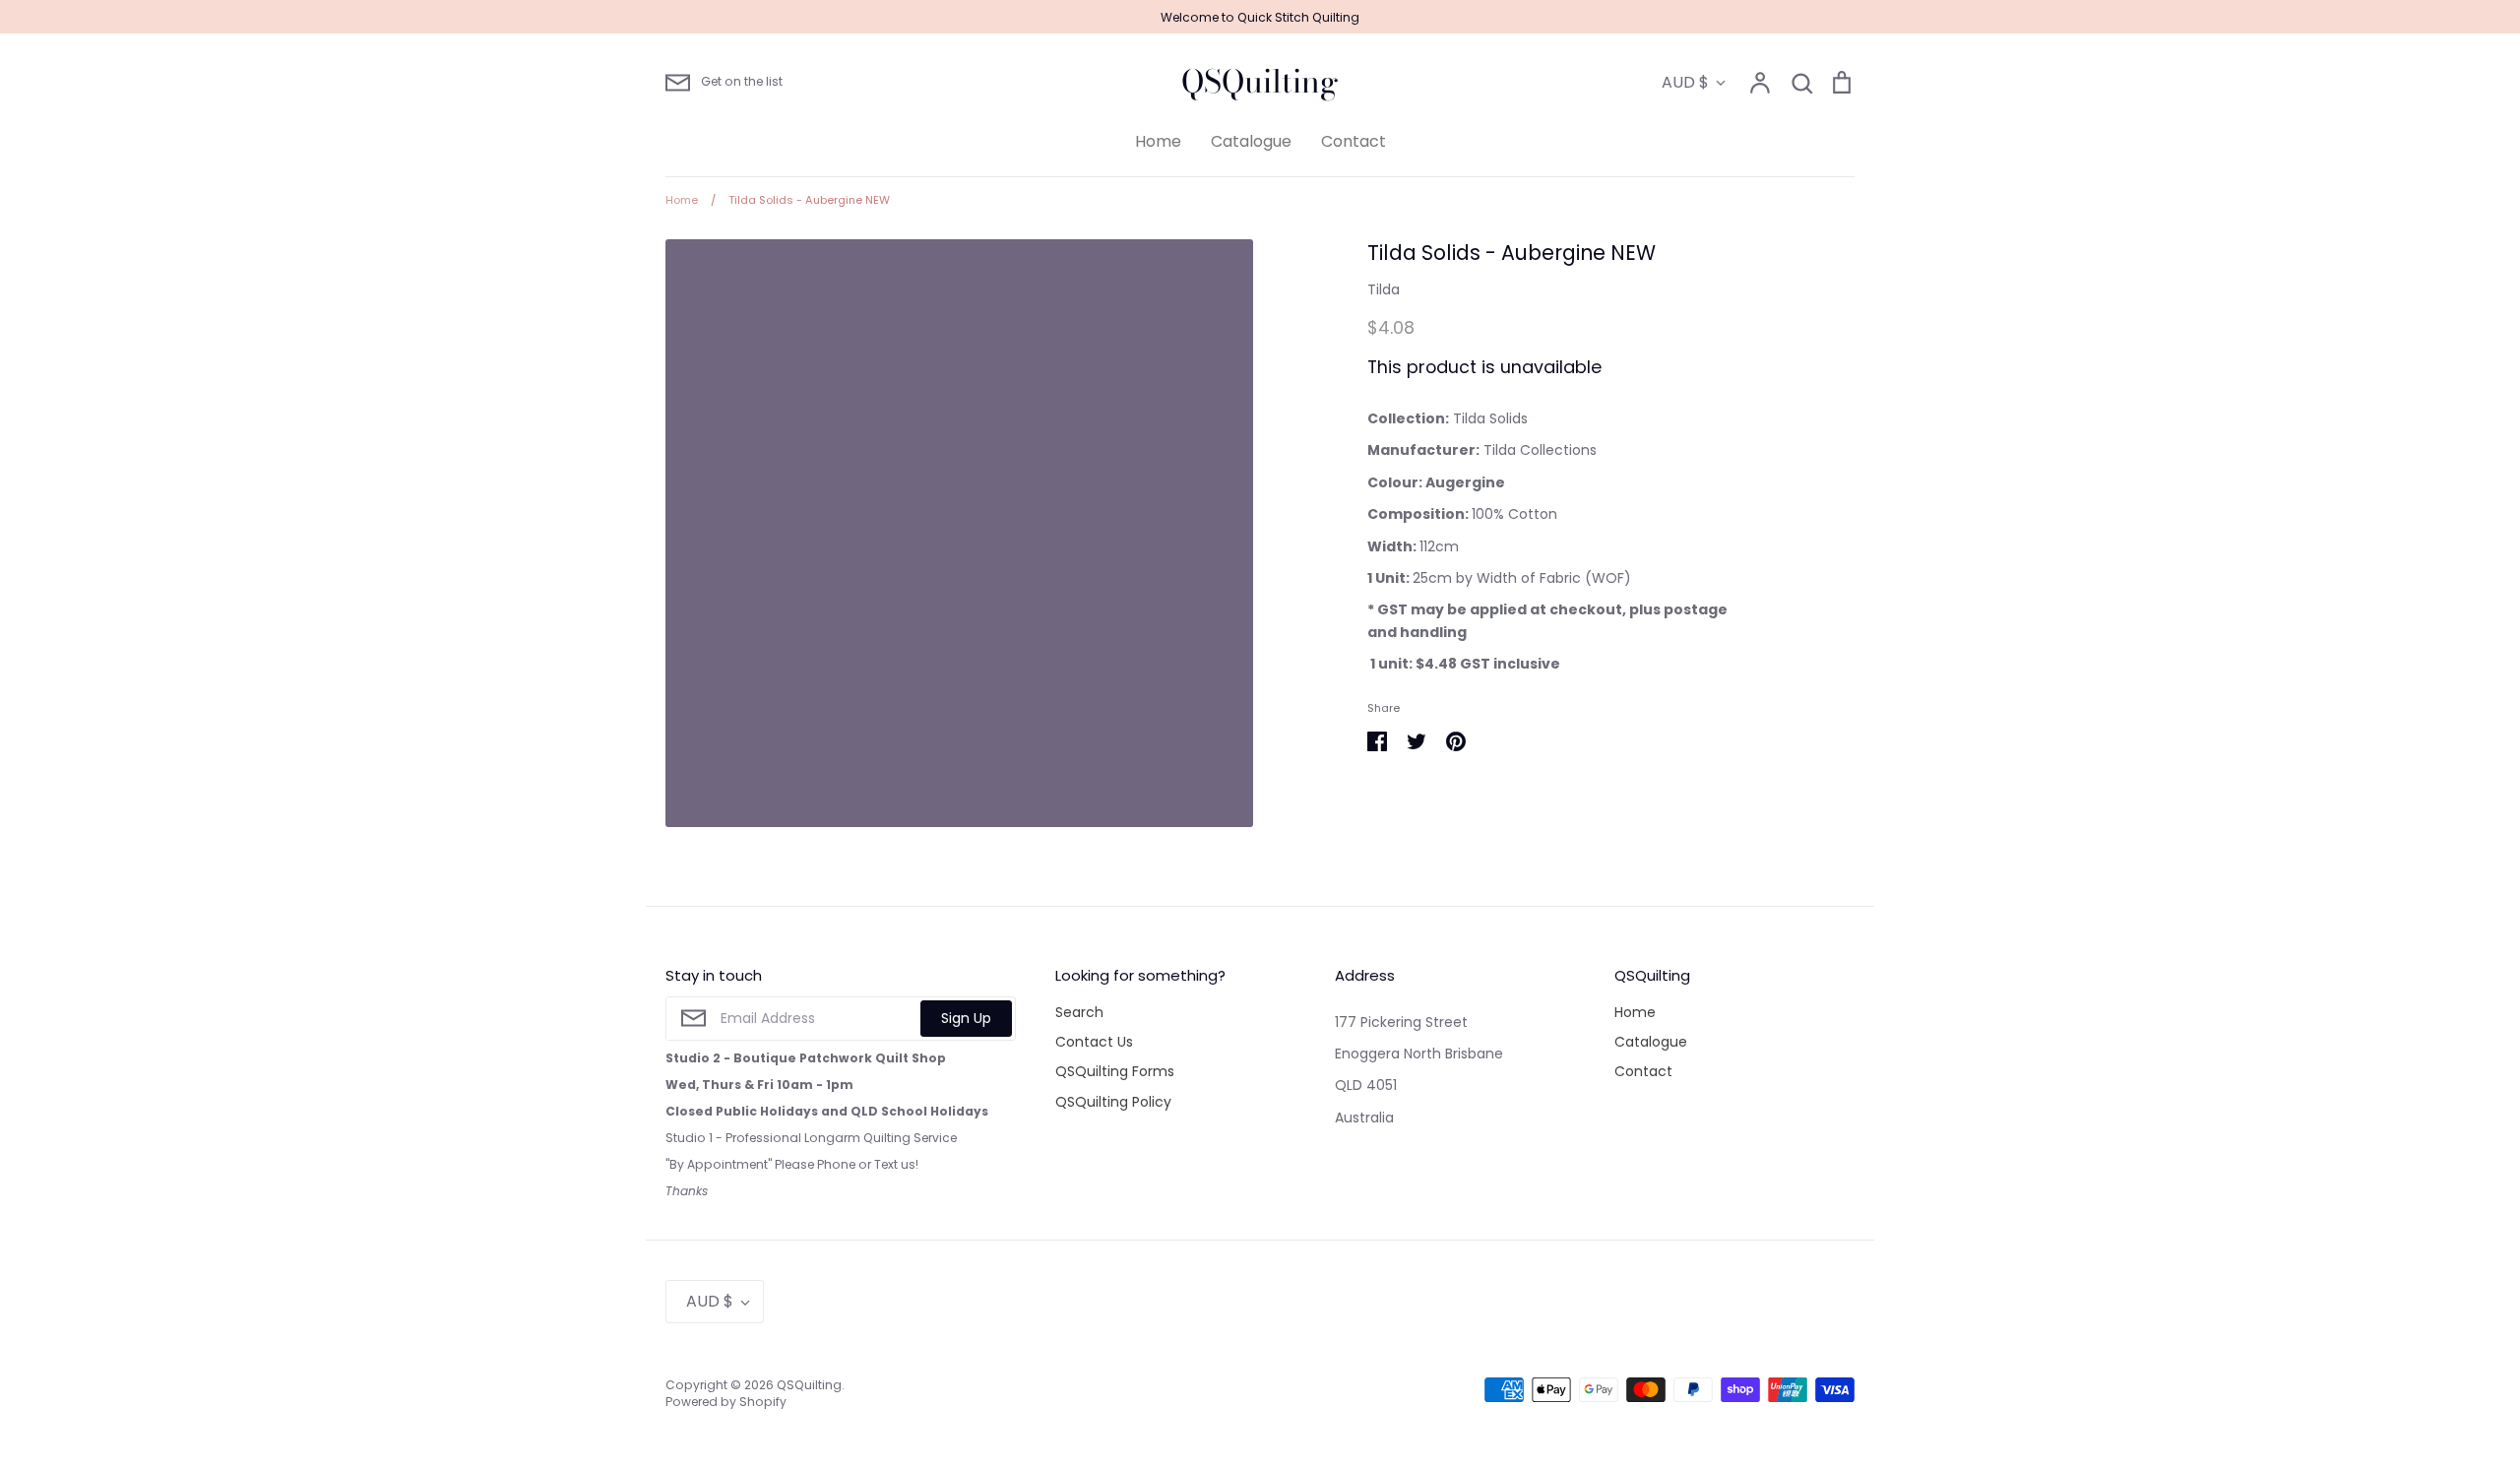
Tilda (1384, 289)
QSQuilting (1260, 82)
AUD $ (1685, 82)
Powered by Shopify (726, 1402)
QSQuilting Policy (1113, 1102)
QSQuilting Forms (1115, 1071)
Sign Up (966, 1018)
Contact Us (1094, 1042)
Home (1158, 141)
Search (1079, 1012)
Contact (1354, 141)
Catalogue (1251, 141)
